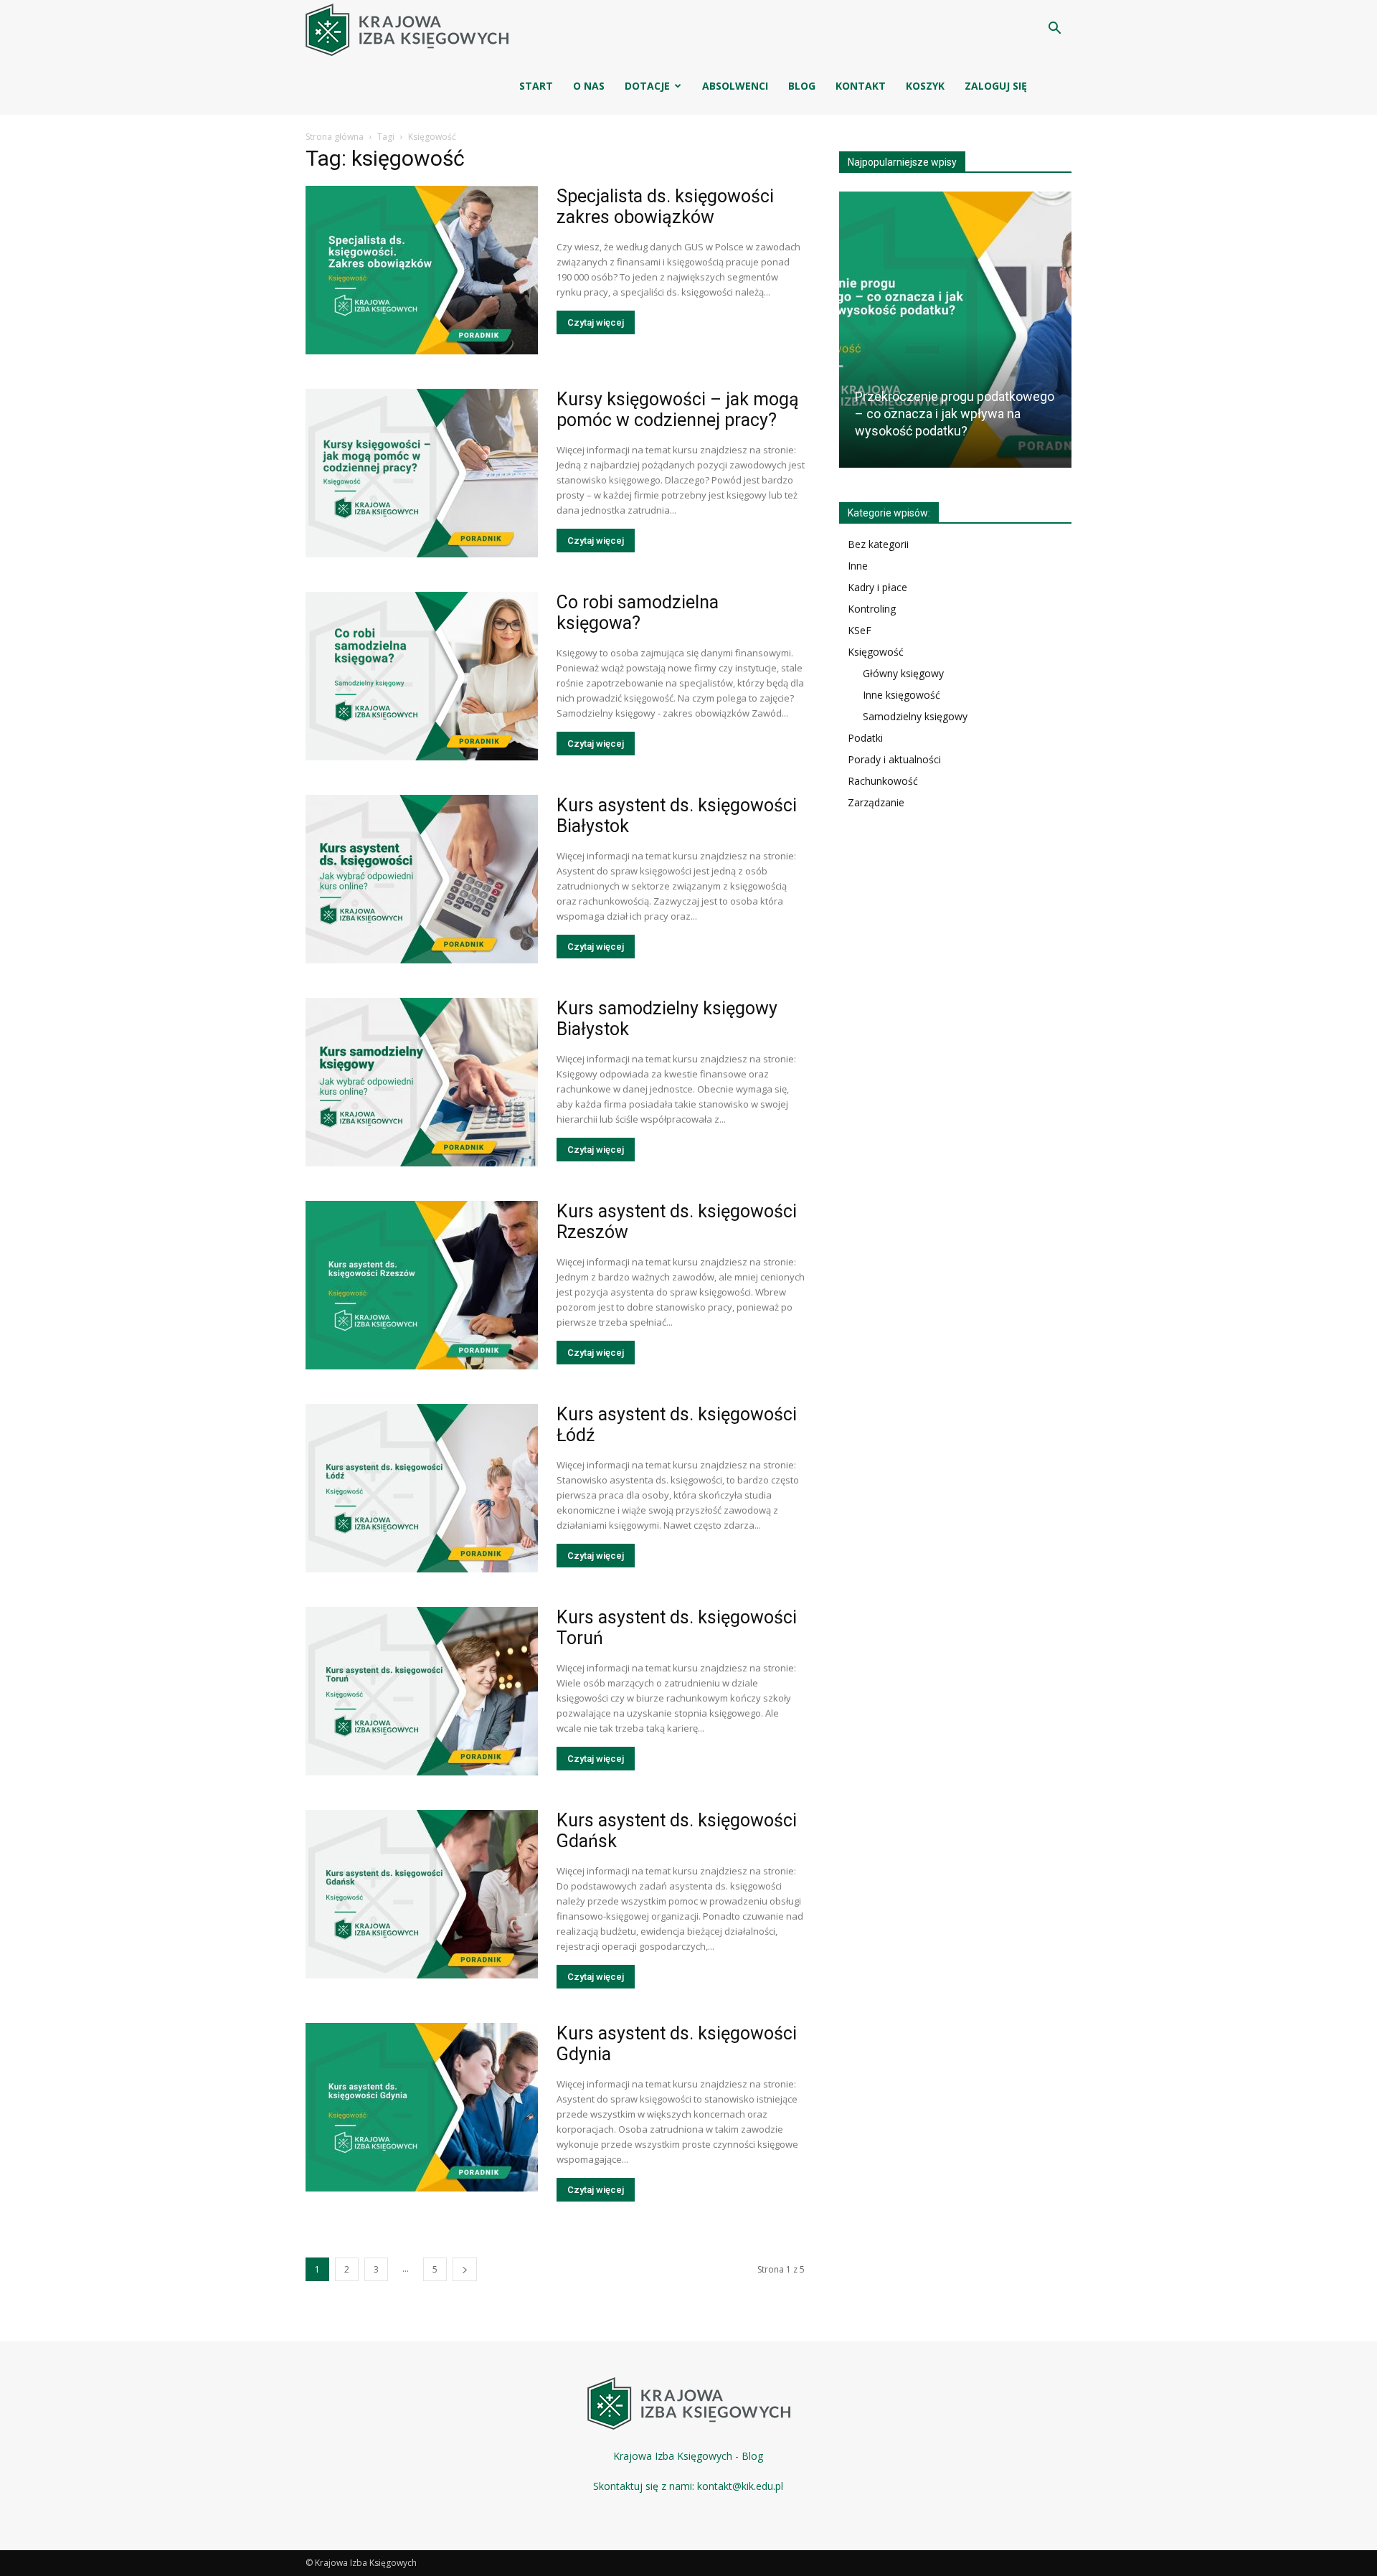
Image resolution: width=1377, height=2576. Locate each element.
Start (536, 86)
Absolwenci (735, 86)
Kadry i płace (877, 587)
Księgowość (876, 652)
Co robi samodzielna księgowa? (638, 613)
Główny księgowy (903, 673)
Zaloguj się (996, 86)
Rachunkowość (883, 781)
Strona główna (335, 137)
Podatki (865, 738)
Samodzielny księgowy (915, 716)
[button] (1054, 30)
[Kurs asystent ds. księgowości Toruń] (422, 1691)
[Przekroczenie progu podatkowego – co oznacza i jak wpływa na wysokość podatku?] (955, 335)
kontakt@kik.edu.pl (740, 2486)
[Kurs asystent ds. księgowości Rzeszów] (422, 1285)
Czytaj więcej (596, 322)
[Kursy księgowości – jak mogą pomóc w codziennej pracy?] (422, 473)
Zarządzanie (876, 802)
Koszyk (925, 86)
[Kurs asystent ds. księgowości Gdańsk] (422, 1894)
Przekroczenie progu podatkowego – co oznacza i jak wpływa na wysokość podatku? (955, 414)
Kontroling (872, 609)
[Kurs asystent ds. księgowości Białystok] (422, 879)
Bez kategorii (878, 544)
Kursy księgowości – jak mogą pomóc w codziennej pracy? (678, 410)
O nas (589, 86)
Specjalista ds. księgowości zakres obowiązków (665, 207)
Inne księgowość (902, 695)
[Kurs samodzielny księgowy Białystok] (422, 1082)
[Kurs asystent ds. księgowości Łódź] (422, 1488)
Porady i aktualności (894, 759)
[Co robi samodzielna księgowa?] (422, 676)
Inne (858, 566)
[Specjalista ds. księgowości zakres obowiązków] (422, 270)
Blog (802, 86)
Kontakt (861, 86)
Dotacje (647, 86)
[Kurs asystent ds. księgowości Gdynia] (422, 2107)
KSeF (860, 630)
